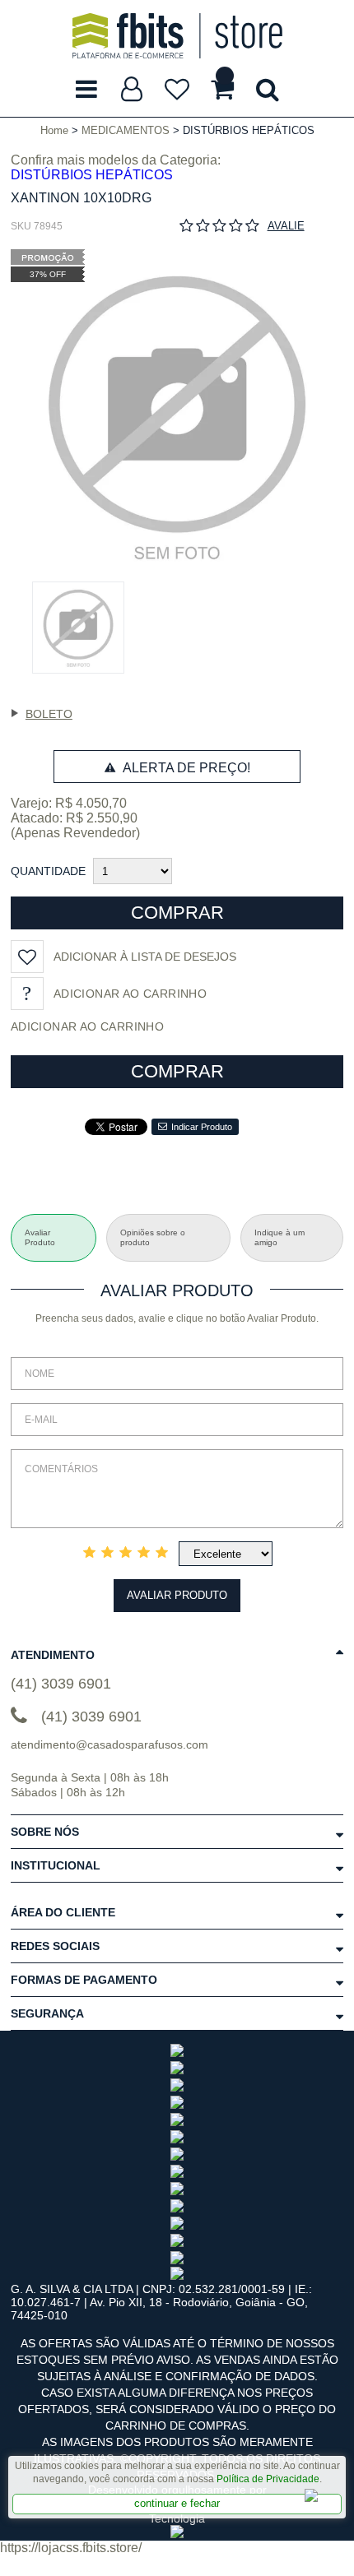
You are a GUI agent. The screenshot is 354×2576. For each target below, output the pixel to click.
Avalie (286, 226)
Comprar (177, 913)
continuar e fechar (177, 2503)
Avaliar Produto (177, 1595)
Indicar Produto (202, 1127)
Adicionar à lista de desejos (145, 957)
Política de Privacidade (268, 2479)
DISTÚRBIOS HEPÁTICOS (92, 175)
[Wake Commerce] (177, 2534)
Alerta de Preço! (185, 768)
